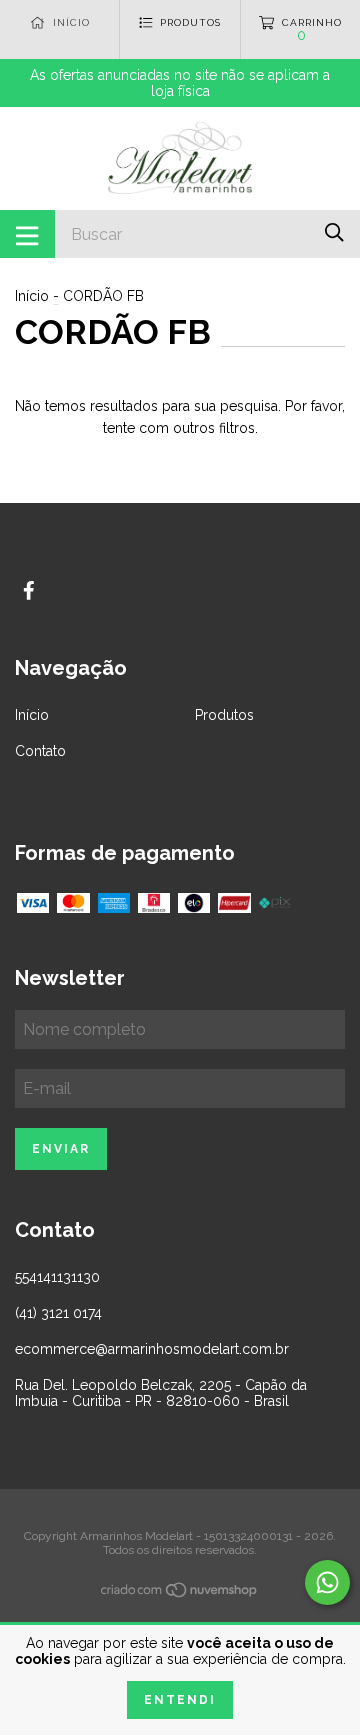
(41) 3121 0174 (58, 1313)
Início (32, 296)
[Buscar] (334, 232)
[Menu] (27, 234)
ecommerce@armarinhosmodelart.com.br (152, 1349)
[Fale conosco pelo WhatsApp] (327, 1582)
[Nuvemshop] (180, 1594)
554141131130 (57, 1277)
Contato (40, 751)
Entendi (180, 1700)
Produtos (224, 715)
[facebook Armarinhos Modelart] (29, 590)
